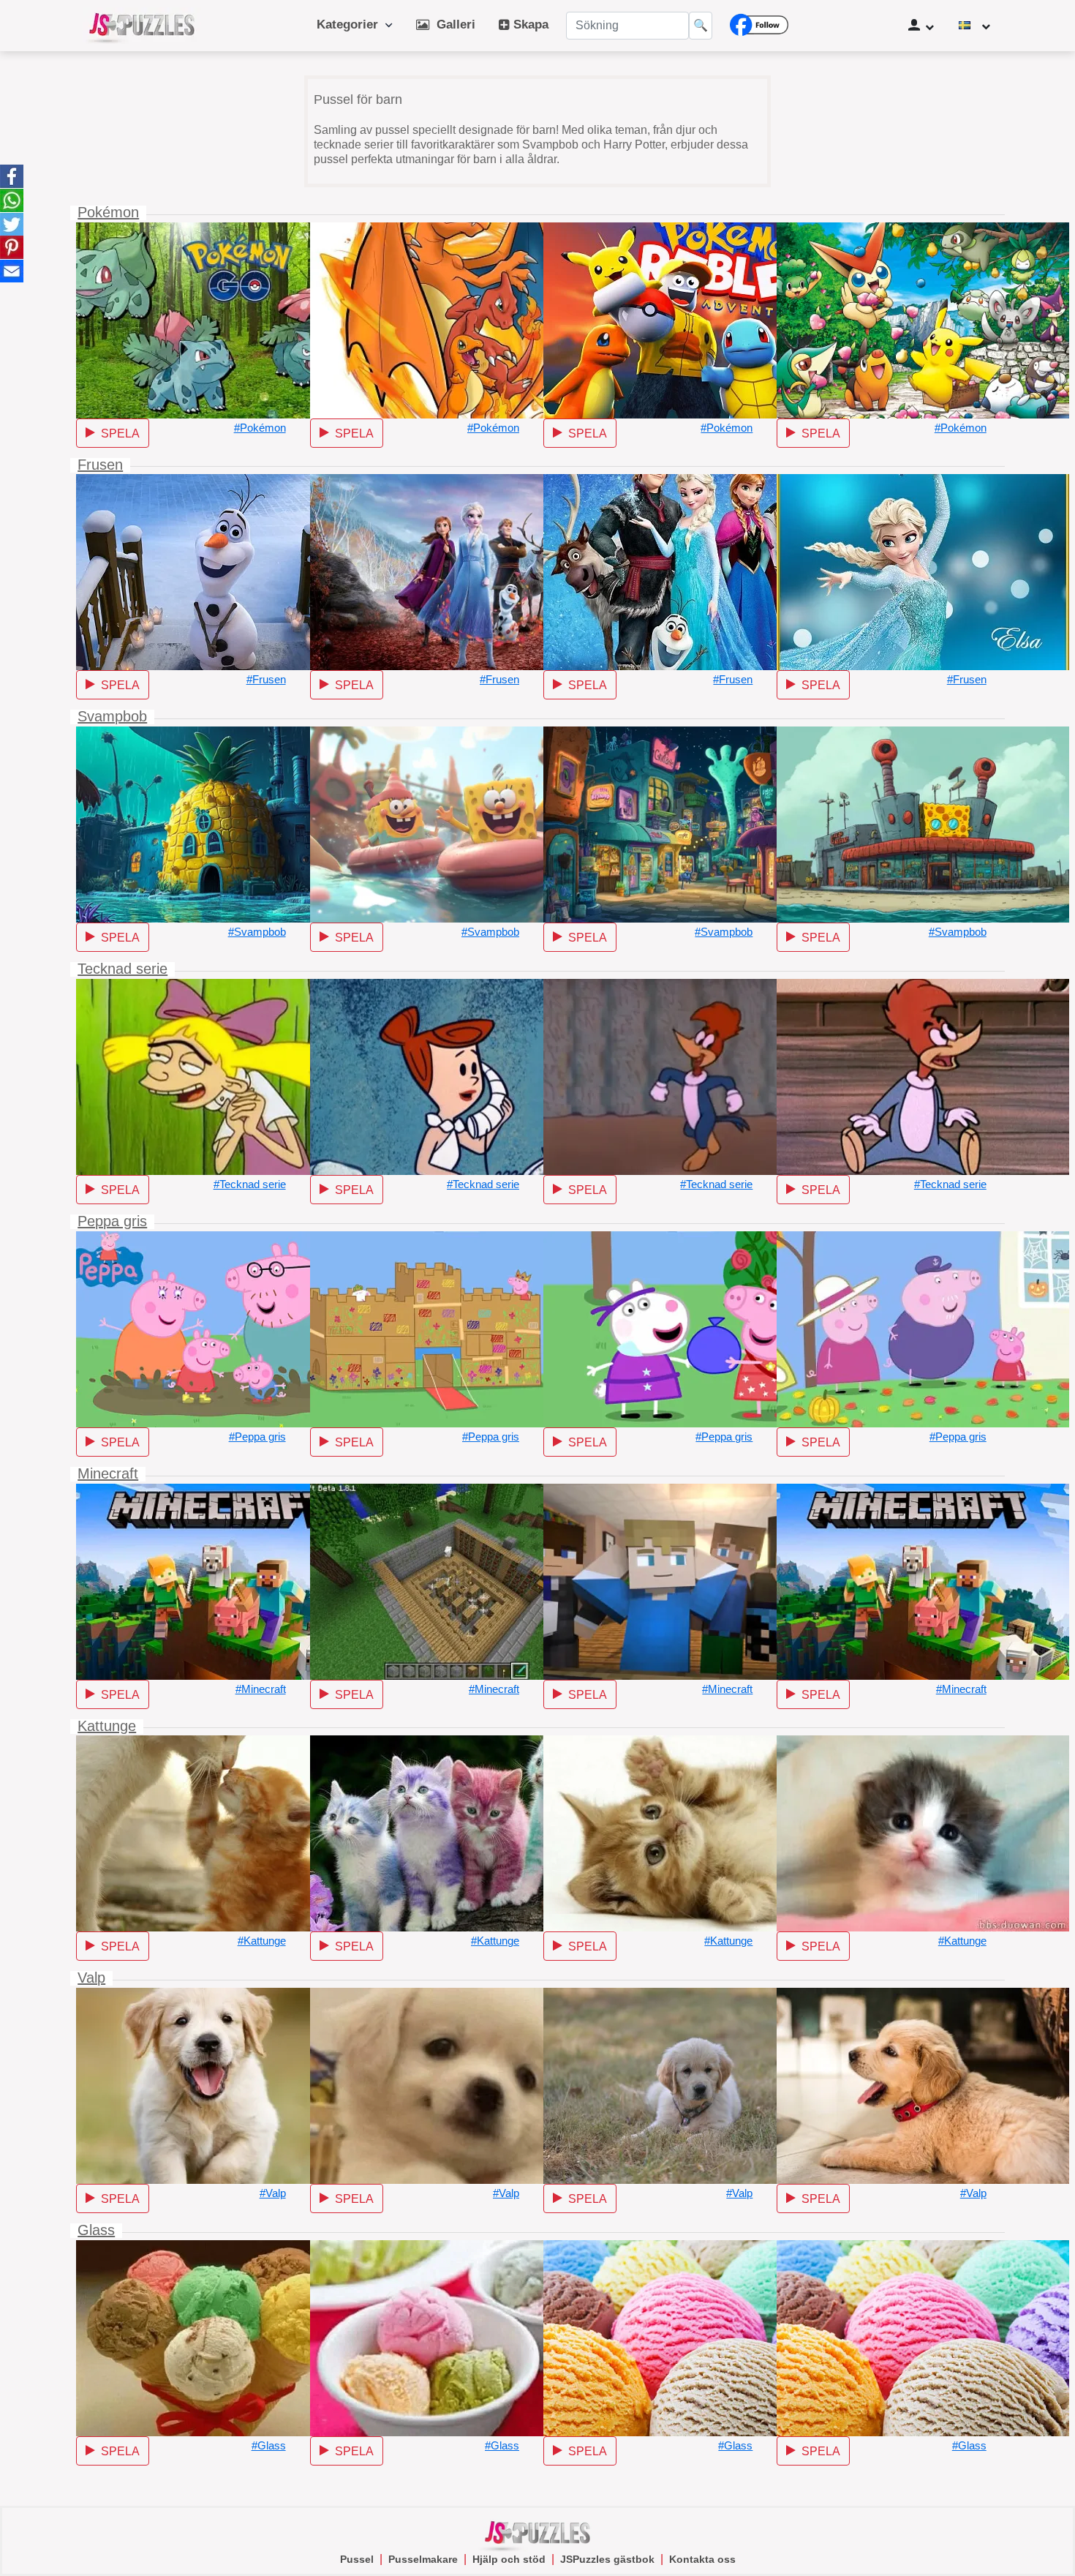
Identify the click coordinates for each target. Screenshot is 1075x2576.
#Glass (269, 2445)
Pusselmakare (423, 2559)
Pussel (357, 2559)
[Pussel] (142, 26)
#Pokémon (260, 428)
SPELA (117, 433)
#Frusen (266, 679)
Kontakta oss (702, 2559)
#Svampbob (257, 932)
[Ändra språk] (974, 26)
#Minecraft (261, 1689)
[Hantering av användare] (921, 26)
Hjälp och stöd (509, 2559)
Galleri (452, 25)
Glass (96, 2230)
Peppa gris (112, 1221)
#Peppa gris (257, 1437)
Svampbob (112, 716)
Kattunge (107, 1726)
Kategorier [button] (351, 25)
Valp (91, 1978)
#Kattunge (262, 1941)
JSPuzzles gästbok (607, 2559)
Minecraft (108, 1473)
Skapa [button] (529, 25)
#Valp (273, 2193)
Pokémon (108, 212)
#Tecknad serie (250, 1184)
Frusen (100, 465)
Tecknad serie (122, 969)
